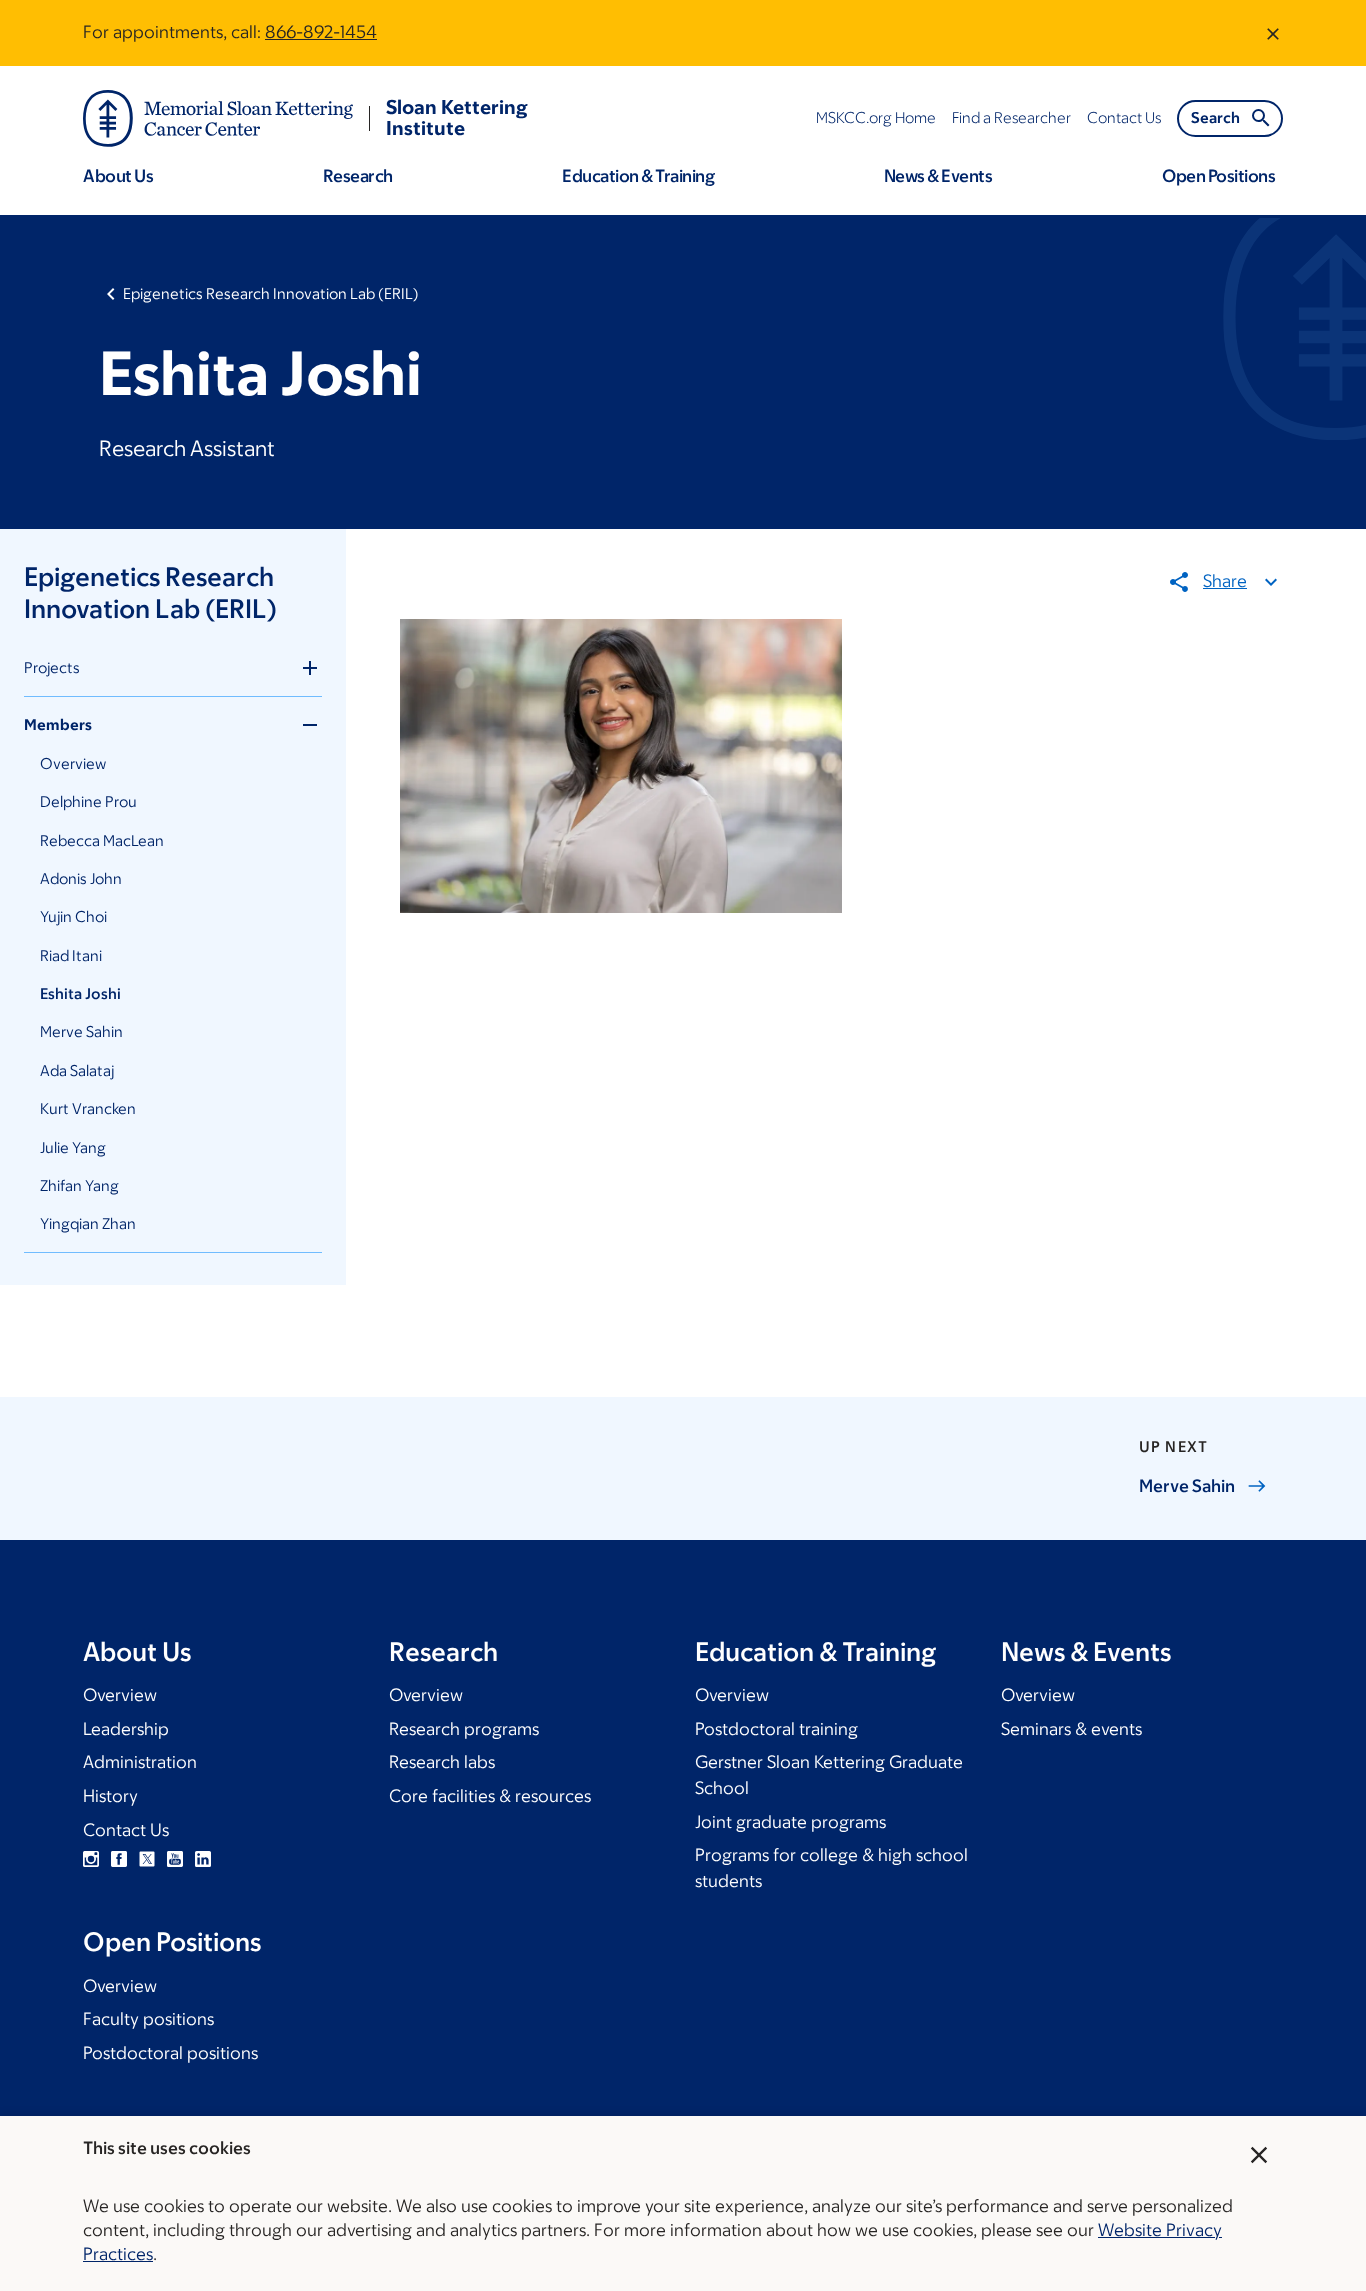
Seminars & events (1071, 1729)
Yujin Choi (73, 916)
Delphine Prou (88, 801)
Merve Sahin (81, 1031)
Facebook (119, 1859)
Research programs (464, 1729)
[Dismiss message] (1273, 33)
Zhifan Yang (79, 1185)
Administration (140, 1762)
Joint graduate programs (790, 1822)
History (110, 1796)
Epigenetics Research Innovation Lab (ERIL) (271, 293)
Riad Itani (71, 955)
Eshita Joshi (80, 993)
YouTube (175, 1859)
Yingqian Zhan (88, 1223)
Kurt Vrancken (88, 1108)
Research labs (442, 1762)
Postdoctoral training (776, 1729)
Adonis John (81, 878)
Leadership (126, 1729)
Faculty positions (148, 2019)
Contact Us (126, 1830)
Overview (73, 763)
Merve (1187, 1486)
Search (1215, 117)
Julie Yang (73, 1147)
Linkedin (203, 1859)
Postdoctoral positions (170, 2053)
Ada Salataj (77, 1070)
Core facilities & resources (490, 1796)
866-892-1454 (321, 32)
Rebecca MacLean (102, 840)
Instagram (91, 1859)
